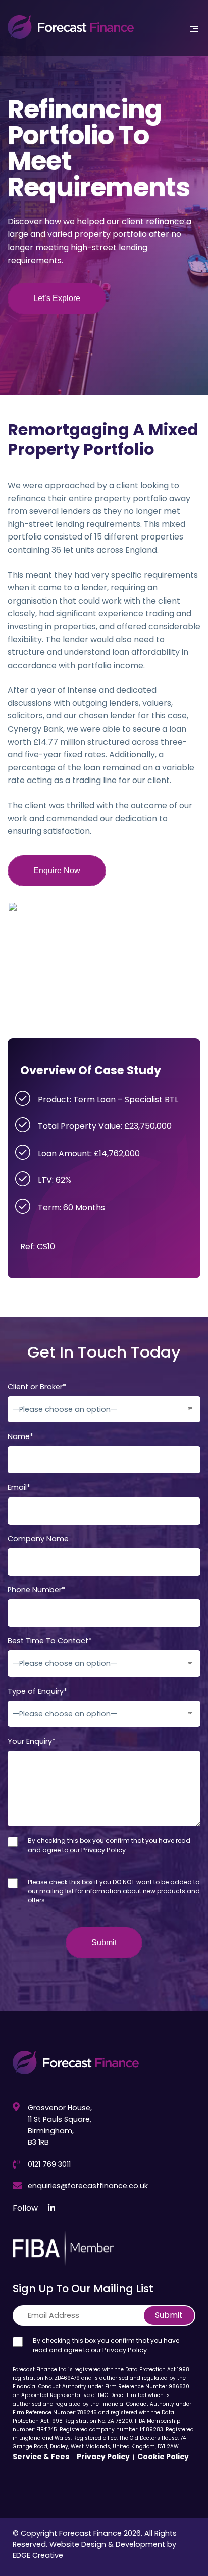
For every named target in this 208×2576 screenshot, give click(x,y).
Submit (169, 2315)
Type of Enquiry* (37, 1691)
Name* (20, 1437)
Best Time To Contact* (50, 1641)
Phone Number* (36, 1590)
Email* (19, 1488)
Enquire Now (57, 871)
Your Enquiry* (32, 1741)
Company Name (38, 1539)
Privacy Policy (103, 1850)
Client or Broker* (37, 1387)
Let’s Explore (57, 298)
